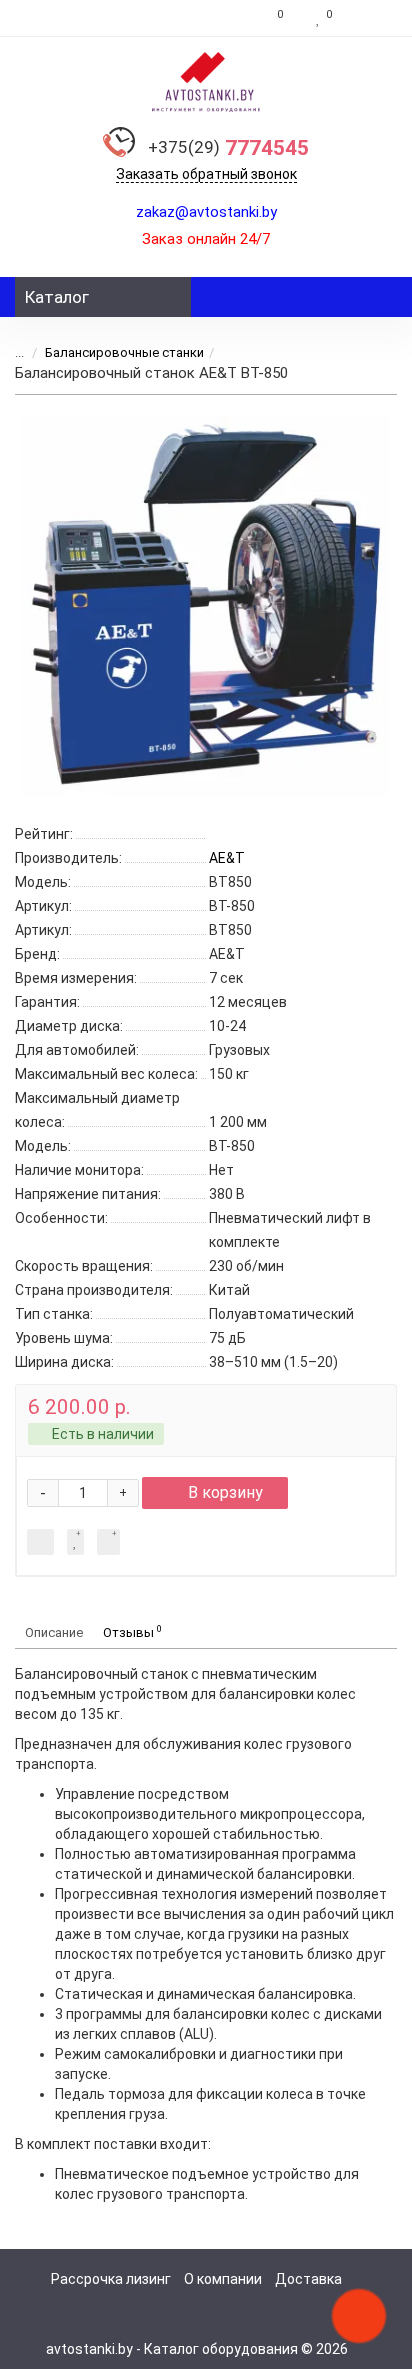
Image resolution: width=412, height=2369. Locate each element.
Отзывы (132, 1631)
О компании (223, 2279)
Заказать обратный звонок (206, 174)
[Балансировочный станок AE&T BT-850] (206, 606)
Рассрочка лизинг (111, 2279)
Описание (54, 1632)
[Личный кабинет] (369, 18)
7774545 (228, 148)
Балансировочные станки (124, 352)
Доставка (308, 2279)
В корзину (225, 1492)
